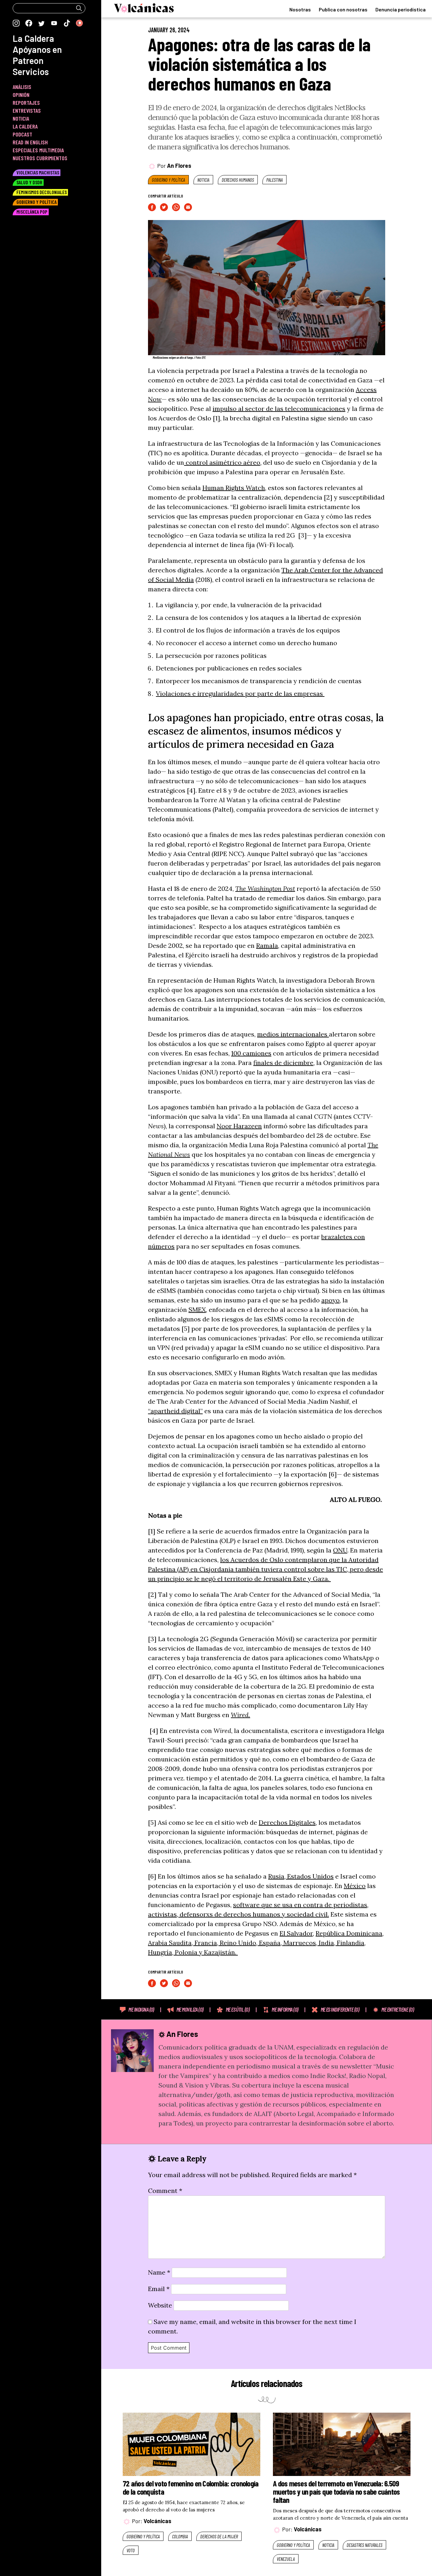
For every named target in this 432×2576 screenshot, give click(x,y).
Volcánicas (157, 2521)
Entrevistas (27, 110)
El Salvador (296, 1933)
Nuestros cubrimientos (40, 158)
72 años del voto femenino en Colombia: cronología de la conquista (191, 2487)
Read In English (30, 142)
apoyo (330, 1300)
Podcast (22, 134)
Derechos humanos (238, 180)
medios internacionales (293, 1034)
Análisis (22, 87)
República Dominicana (349, 1933)
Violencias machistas (38, 172)
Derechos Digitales (287, 1822)
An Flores (179, 166)
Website (160, 2305)
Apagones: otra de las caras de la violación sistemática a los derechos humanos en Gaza (259, 64)
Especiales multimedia (38, 150)
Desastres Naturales (364, 2545)
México (355, 1886)
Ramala (267, 945)
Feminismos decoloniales (42, 192)
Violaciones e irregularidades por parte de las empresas (240, 693)
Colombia (180, 2536)
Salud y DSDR (29, 182)
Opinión (21, 95)
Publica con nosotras (343, 9)
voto (131, 2550)
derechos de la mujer (219, 2536)
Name (159, 2272)
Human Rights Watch (234, 488)
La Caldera (33, 38)
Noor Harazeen (239, 1126)
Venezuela (286, 2559)
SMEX (197, 1310)
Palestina (275, 180)
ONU (340, 1550)
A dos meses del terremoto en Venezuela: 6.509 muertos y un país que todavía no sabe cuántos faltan (336, 2492)
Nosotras (300, 9)
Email (159, 2289)
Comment (165, 2191)
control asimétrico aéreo (222, 462)
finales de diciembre (283, 1063)
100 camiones (251, 1053)
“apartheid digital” (175, 1411)
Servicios (31, 72)
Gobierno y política (168, 180)
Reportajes (26, 103)
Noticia (203, 180)
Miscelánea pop (32, 212)
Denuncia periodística (401, 9)
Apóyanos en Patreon (37, 55)
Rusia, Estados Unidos (301, 1876)
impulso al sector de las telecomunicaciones (279, 409)
